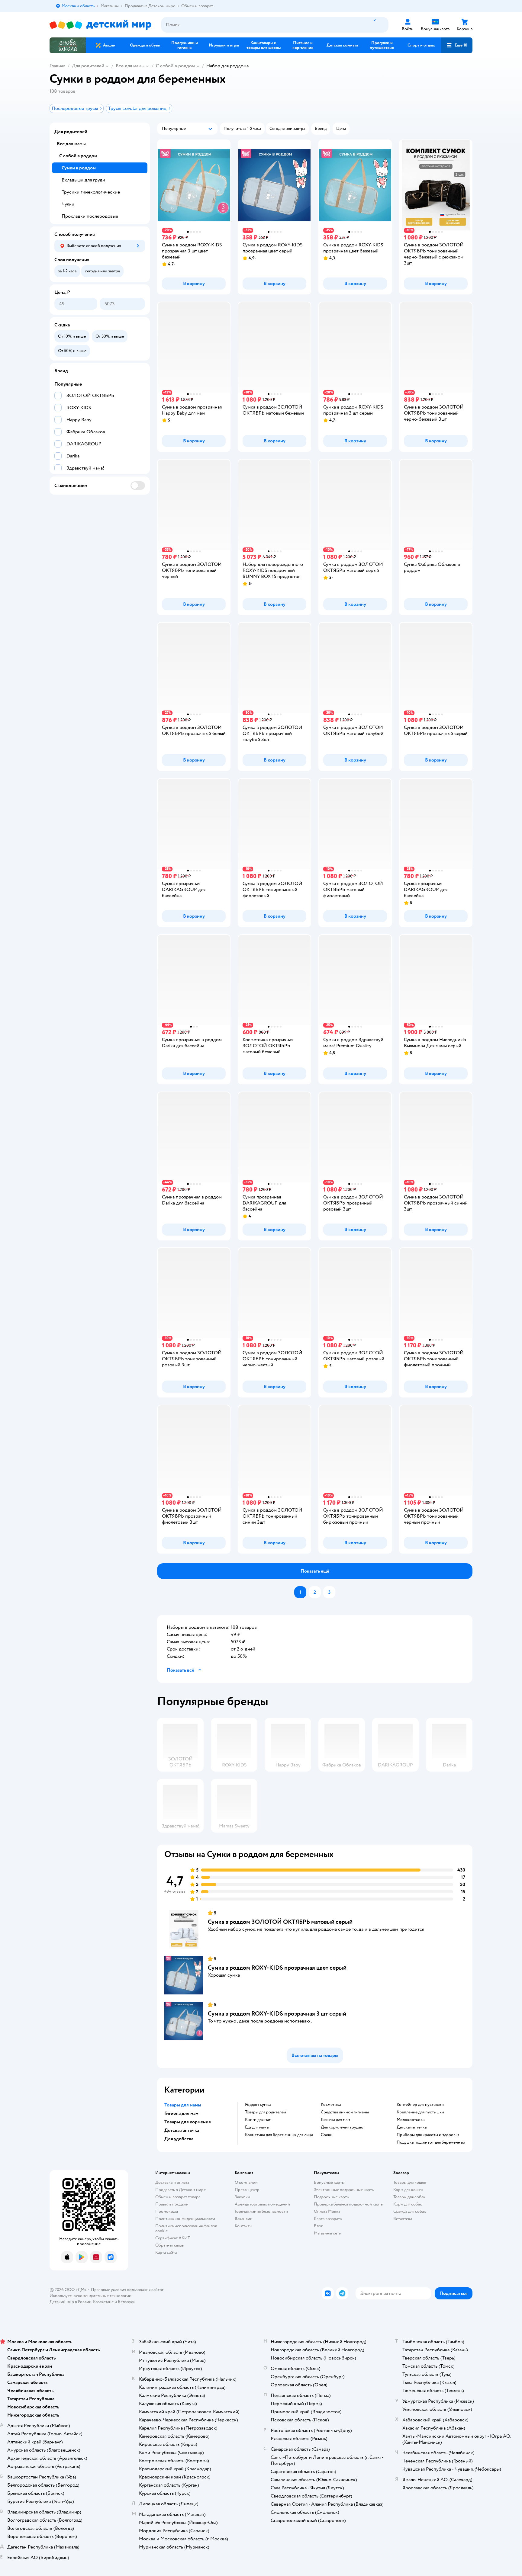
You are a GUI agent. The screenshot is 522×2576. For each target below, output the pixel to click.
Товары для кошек (410, 2182)
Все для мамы (130, 66)
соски (327, 2135)
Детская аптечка (412, 2127)
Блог (318, 2226)
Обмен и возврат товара (178, 2197)
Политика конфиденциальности (185, 2219)
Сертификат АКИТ (173, 2238)
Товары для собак (409, 2197)
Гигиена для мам (335, 2120)
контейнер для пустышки (420, 2105)
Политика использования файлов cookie (186, 2228)
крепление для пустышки (420, 2112)
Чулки (68, 204)
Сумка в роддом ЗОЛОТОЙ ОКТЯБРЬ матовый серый (280, 1922)
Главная (57, 66)
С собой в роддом (175, 66)
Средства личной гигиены (345, 2112)
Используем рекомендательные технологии (90, 2296)
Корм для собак (408, 2204)
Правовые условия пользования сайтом (128, 2290)
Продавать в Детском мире (180, 2190)
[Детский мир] (100, 25)
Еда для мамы (257, 2127)
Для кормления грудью (342, 2127)
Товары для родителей (266, 2112)
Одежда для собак (410, 2211)
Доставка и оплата (172, 2182)
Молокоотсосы (411, 2120)
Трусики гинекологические (91, 192)
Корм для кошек (408, 2190)
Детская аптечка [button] (182, 2130)
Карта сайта (166, 2252)
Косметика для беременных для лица (279, 2135)
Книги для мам (258, 2120)
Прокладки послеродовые (90, 216)
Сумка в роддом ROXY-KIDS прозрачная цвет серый (277, 1968)
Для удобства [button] (179, 2139)
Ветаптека (403, 2219)
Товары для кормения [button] (188, 2122)
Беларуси (127, 2302)
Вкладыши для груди (83, 180)
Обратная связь (169, 2245)
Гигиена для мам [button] (181, 2113)
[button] (457, 45)
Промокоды (167, 2211)
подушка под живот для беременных (431, 2142)
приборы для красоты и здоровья (428, 2135)
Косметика (331, 2105)
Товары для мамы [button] (183, 2105)
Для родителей (88, 66)
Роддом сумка (258, 2105)
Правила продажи (172, 2204)
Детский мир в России (71, 2302)
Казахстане (103, 2302)
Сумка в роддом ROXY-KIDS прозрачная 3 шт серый (277, 2014)
